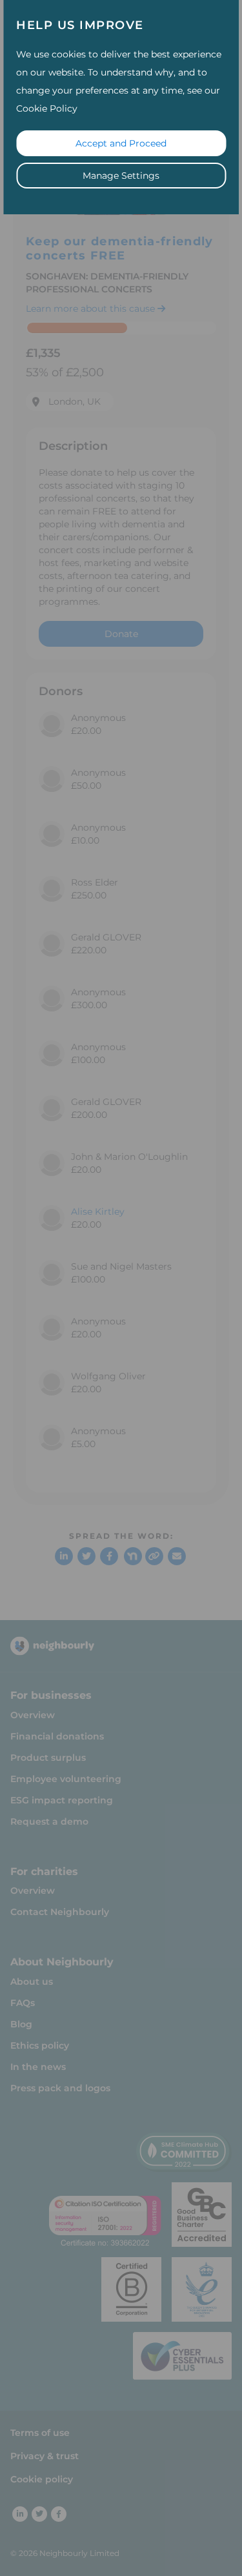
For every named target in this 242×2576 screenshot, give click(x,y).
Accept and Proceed (121, 143)
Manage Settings (121, 176)
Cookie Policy (47, 108)
